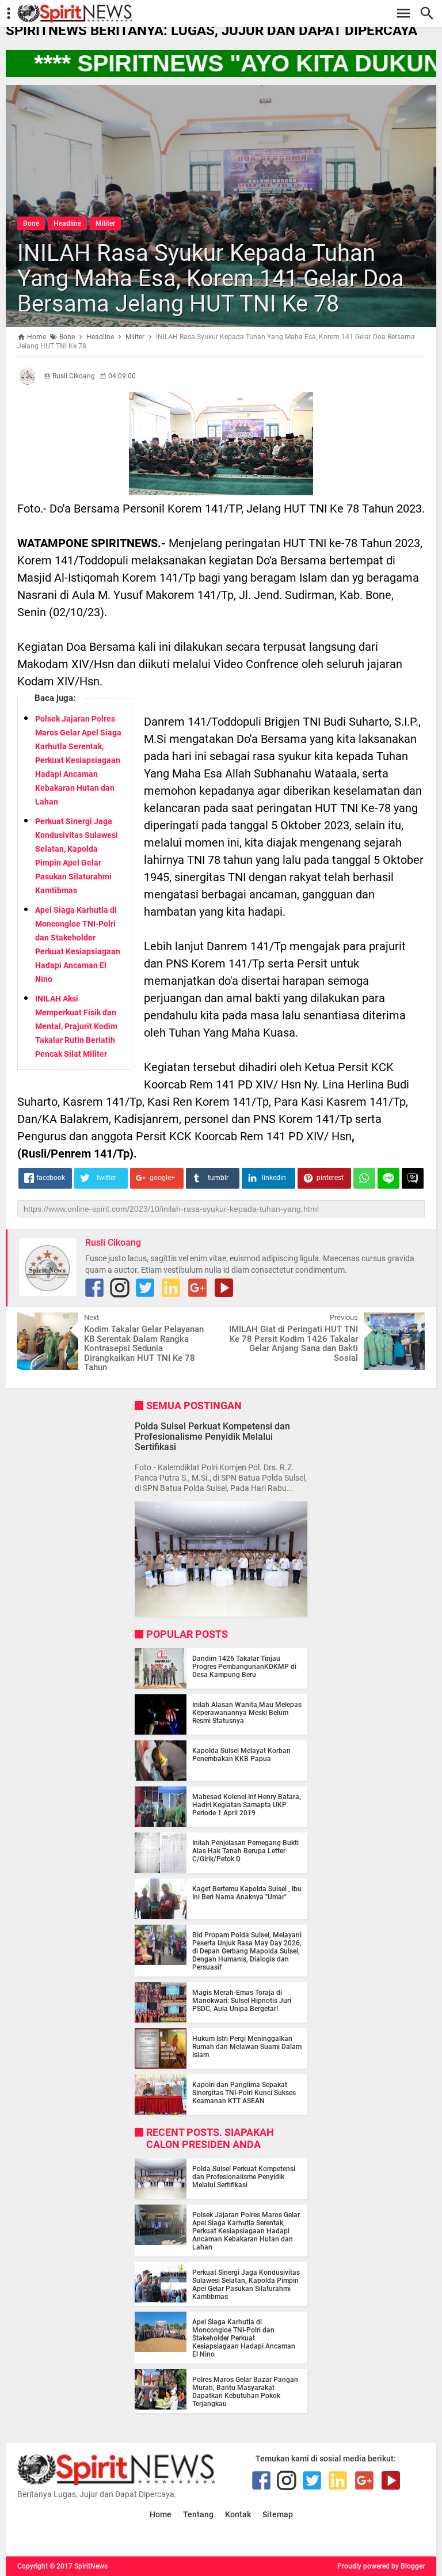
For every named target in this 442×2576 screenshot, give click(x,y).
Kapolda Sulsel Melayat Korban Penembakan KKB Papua (241, 1755)
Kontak (238, 2515)
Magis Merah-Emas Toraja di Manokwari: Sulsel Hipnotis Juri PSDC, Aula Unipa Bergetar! (242, 2001)
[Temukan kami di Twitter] (145, 1288)
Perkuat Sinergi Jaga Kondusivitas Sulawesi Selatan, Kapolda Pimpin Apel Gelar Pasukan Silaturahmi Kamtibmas (246, 2285)
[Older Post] (407, 1321)
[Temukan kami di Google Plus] (197, 1288)
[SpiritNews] (227, 14)
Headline (67, 223)
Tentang (198, 2515)
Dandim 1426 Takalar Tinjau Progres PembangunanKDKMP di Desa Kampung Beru (244, 1667)
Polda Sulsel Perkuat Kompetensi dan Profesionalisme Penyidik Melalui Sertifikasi (212, 1437)
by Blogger (408, 2566)
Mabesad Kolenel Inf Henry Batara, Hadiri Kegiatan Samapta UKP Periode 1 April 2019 (247, 1805)
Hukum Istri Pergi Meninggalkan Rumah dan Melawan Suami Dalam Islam (247, 2047)
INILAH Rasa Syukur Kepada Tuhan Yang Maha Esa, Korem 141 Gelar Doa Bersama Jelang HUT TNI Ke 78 (211, 278)
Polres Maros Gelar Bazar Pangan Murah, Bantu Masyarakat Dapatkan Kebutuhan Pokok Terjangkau (245, 2392)
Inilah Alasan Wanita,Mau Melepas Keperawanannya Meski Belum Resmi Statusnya (247, 1713)
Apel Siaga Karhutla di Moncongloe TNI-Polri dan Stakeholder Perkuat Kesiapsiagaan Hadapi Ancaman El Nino (244, 2338)
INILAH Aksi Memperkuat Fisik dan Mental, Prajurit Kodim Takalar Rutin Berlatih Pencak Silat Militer (76, 1026)
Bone (31, 223)
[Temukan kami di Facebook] (94, 1288)
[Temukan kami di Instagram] (120, 1288)
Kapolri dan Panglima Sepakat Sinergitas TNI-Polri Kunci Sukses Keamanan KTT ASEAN (244, 2093)
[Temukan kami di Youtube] (224, 1288)
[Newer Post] (35, 1321)
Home (161, 2515)
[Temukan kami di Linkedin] (171, 1288)
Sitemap (278, 2515)
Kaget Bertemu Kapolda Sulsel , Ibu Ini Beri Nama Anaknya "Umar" (247, 1893)
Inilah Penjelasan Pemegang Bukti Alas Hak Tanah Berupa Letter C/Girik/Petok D (245, 1851)
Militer (105, 223)
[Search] (430, 14)
